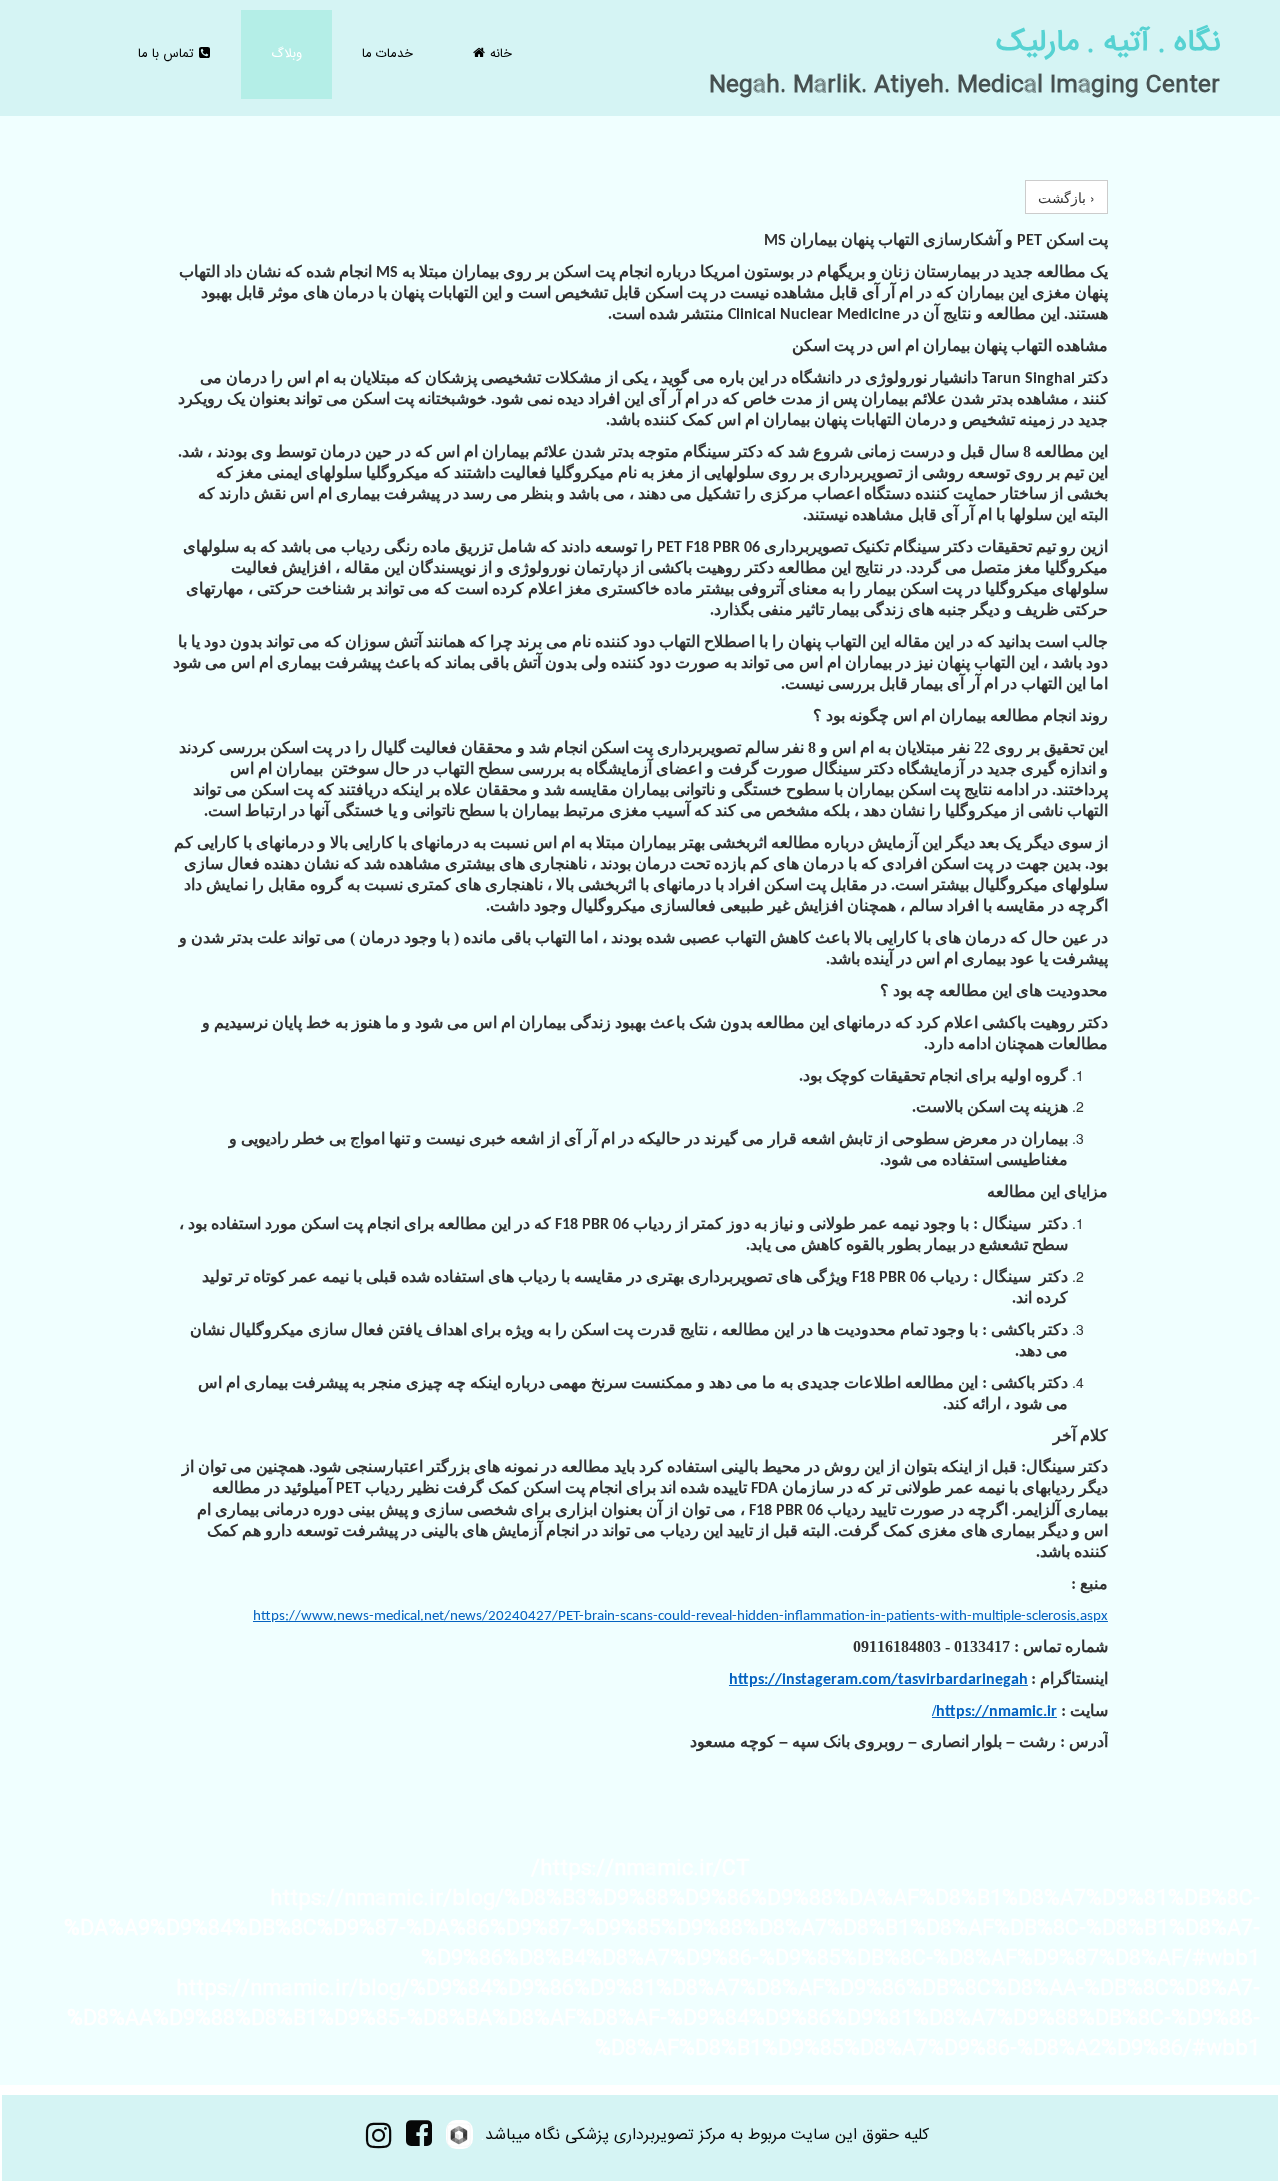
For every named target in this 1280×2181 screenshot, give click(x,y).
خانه (493, 54)
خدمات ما (387, 54)
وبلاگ (286, 54)
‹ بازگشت (1066, 197)
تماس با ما (174, 54)
